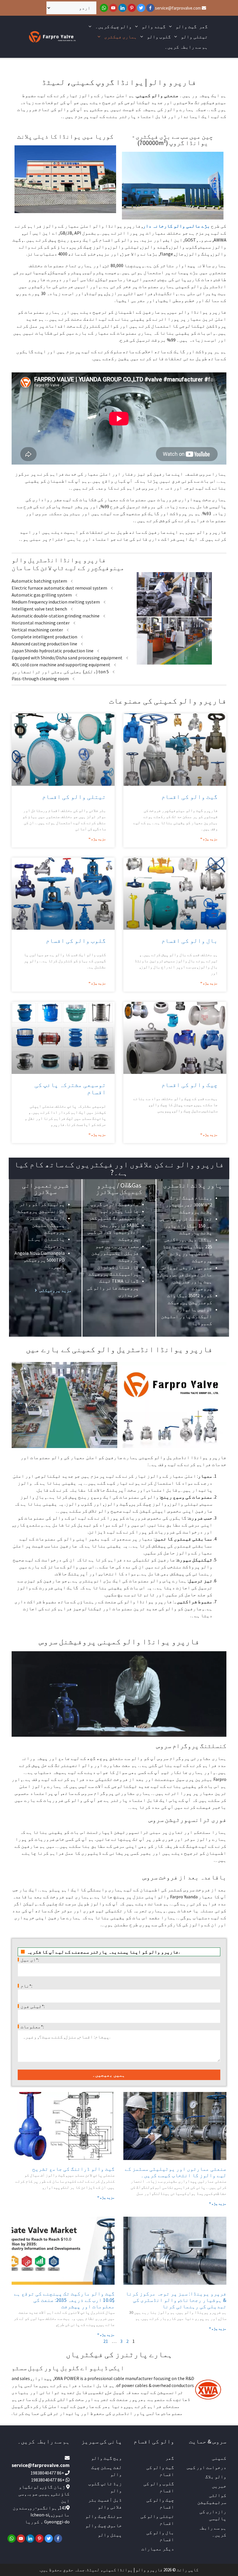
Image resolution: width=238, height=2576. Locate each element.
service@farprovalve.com (178, 8)
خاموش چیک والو (104, 2525)
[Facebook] (150, 8)
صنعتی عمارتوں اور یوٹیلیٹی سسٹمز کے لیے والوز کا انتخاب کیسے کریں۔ (176, 2172)
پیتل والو (110, 2535)
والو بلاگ (216, 2477)
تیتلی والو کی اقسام (74, 797)
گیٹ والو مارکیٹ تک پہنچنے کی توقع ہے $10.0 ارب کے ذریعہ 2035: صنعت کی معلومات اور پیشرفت (64, 2300)
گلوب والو (159, 37)
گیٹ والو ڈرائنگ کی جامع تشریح (73, 2169)
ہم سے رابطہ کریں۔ (186, 47)
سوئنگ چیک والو (104, 2516)
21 (106, 2341)
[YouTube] (113, 8)
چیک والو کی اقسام (190, 1085)
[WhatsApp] (104, 8)
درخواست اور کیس (207, 2467)
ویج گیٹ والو (107, 2458)
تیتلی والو (194, 37)
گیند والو (154, 26)
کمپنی (219, 2458)
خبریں (219, 2486)
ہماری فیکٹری (121, 37)
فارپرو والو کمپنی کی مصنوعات (168, 701)
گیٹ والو (186, 26)
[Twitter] (141, 8)
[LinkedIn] (122, 8)
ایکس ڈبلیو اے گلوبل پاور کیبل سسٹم (68, 2368)
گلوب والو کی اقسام (76, 941)
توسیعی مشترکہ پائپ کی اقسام (70, 1088)
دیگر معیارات (158, 2549)
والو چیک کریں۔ (113, 26)
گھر (203, 26)
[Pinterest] (132, 8)
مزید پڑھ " (209, 839)
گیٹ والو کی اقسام (190, 797)
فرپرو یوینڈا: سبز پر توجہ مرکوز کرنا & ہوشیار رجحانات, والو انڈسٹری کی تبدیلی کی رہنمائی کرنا (176, 2300)
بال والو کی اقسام (190, 941)
